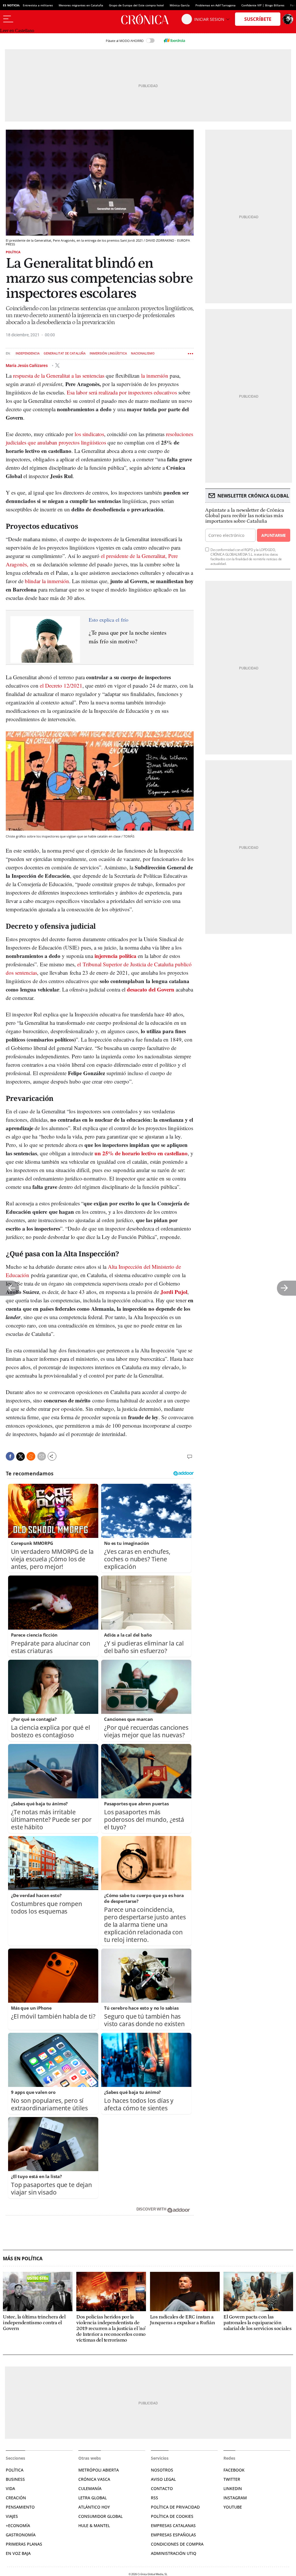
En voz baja (18, 2553)
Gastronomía (21, 2535)
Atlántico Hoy (94, 2507)
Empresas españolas (173, 2535)
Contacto (162, 2488)
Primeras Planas (24, 2544)
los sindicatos (89, 434)
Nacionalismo (143, 354)
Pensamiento (20, 2507)
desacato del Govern (151, 989)
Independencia (28, 354)
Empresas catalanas (173, 2525)
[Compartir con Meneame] (31, 1456)
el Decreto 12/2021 (61, 685)
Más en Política (23, 2259)
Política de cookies (172, 2516)
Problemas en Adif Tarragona (215, 5)
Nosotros (162, 2470)
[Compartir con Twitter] (21, 1457)
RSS (155, 2498)
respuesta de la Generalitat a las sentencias (59, 376)
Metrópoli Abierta (99, 2470)
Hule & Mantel (94, 2525)
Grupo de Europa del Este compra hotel (136, 5)
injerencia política (115, 956)
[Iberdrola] (174, 41)
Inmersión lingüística (108, 354)
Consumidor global (100, 2516)
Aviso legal (163, 2479)
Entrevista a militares (38, 5)
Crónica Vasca (94, 2479)
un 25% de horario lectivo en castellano (141, 1153)
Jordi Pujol (174, 1292)
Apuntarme (273, 535)
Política (13, 252)
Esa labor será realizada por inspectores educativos (122, 392)
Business (15, 2479)
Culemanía (90, 2488)
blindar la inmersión (47, 581)
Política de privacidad (175, 2507)
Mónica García (180, 5)
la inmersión (155, 376)
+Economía (18, 2525)
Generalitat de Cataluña (65, 354)
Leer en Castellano (17, 31)
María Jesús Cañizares (27, 365)
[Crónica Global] (148, 19)
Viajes (12, 2516)
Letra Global (92, 2498)
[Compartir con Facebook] (10, 1456)
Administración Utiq (174, 2553)
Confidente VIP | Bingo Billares (263, 5)
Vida (10, 2488)
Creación (16, 2498)
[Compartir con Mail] (42, 1456)
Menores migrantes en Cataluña (81, 5)
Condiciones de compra (177, 2544)
